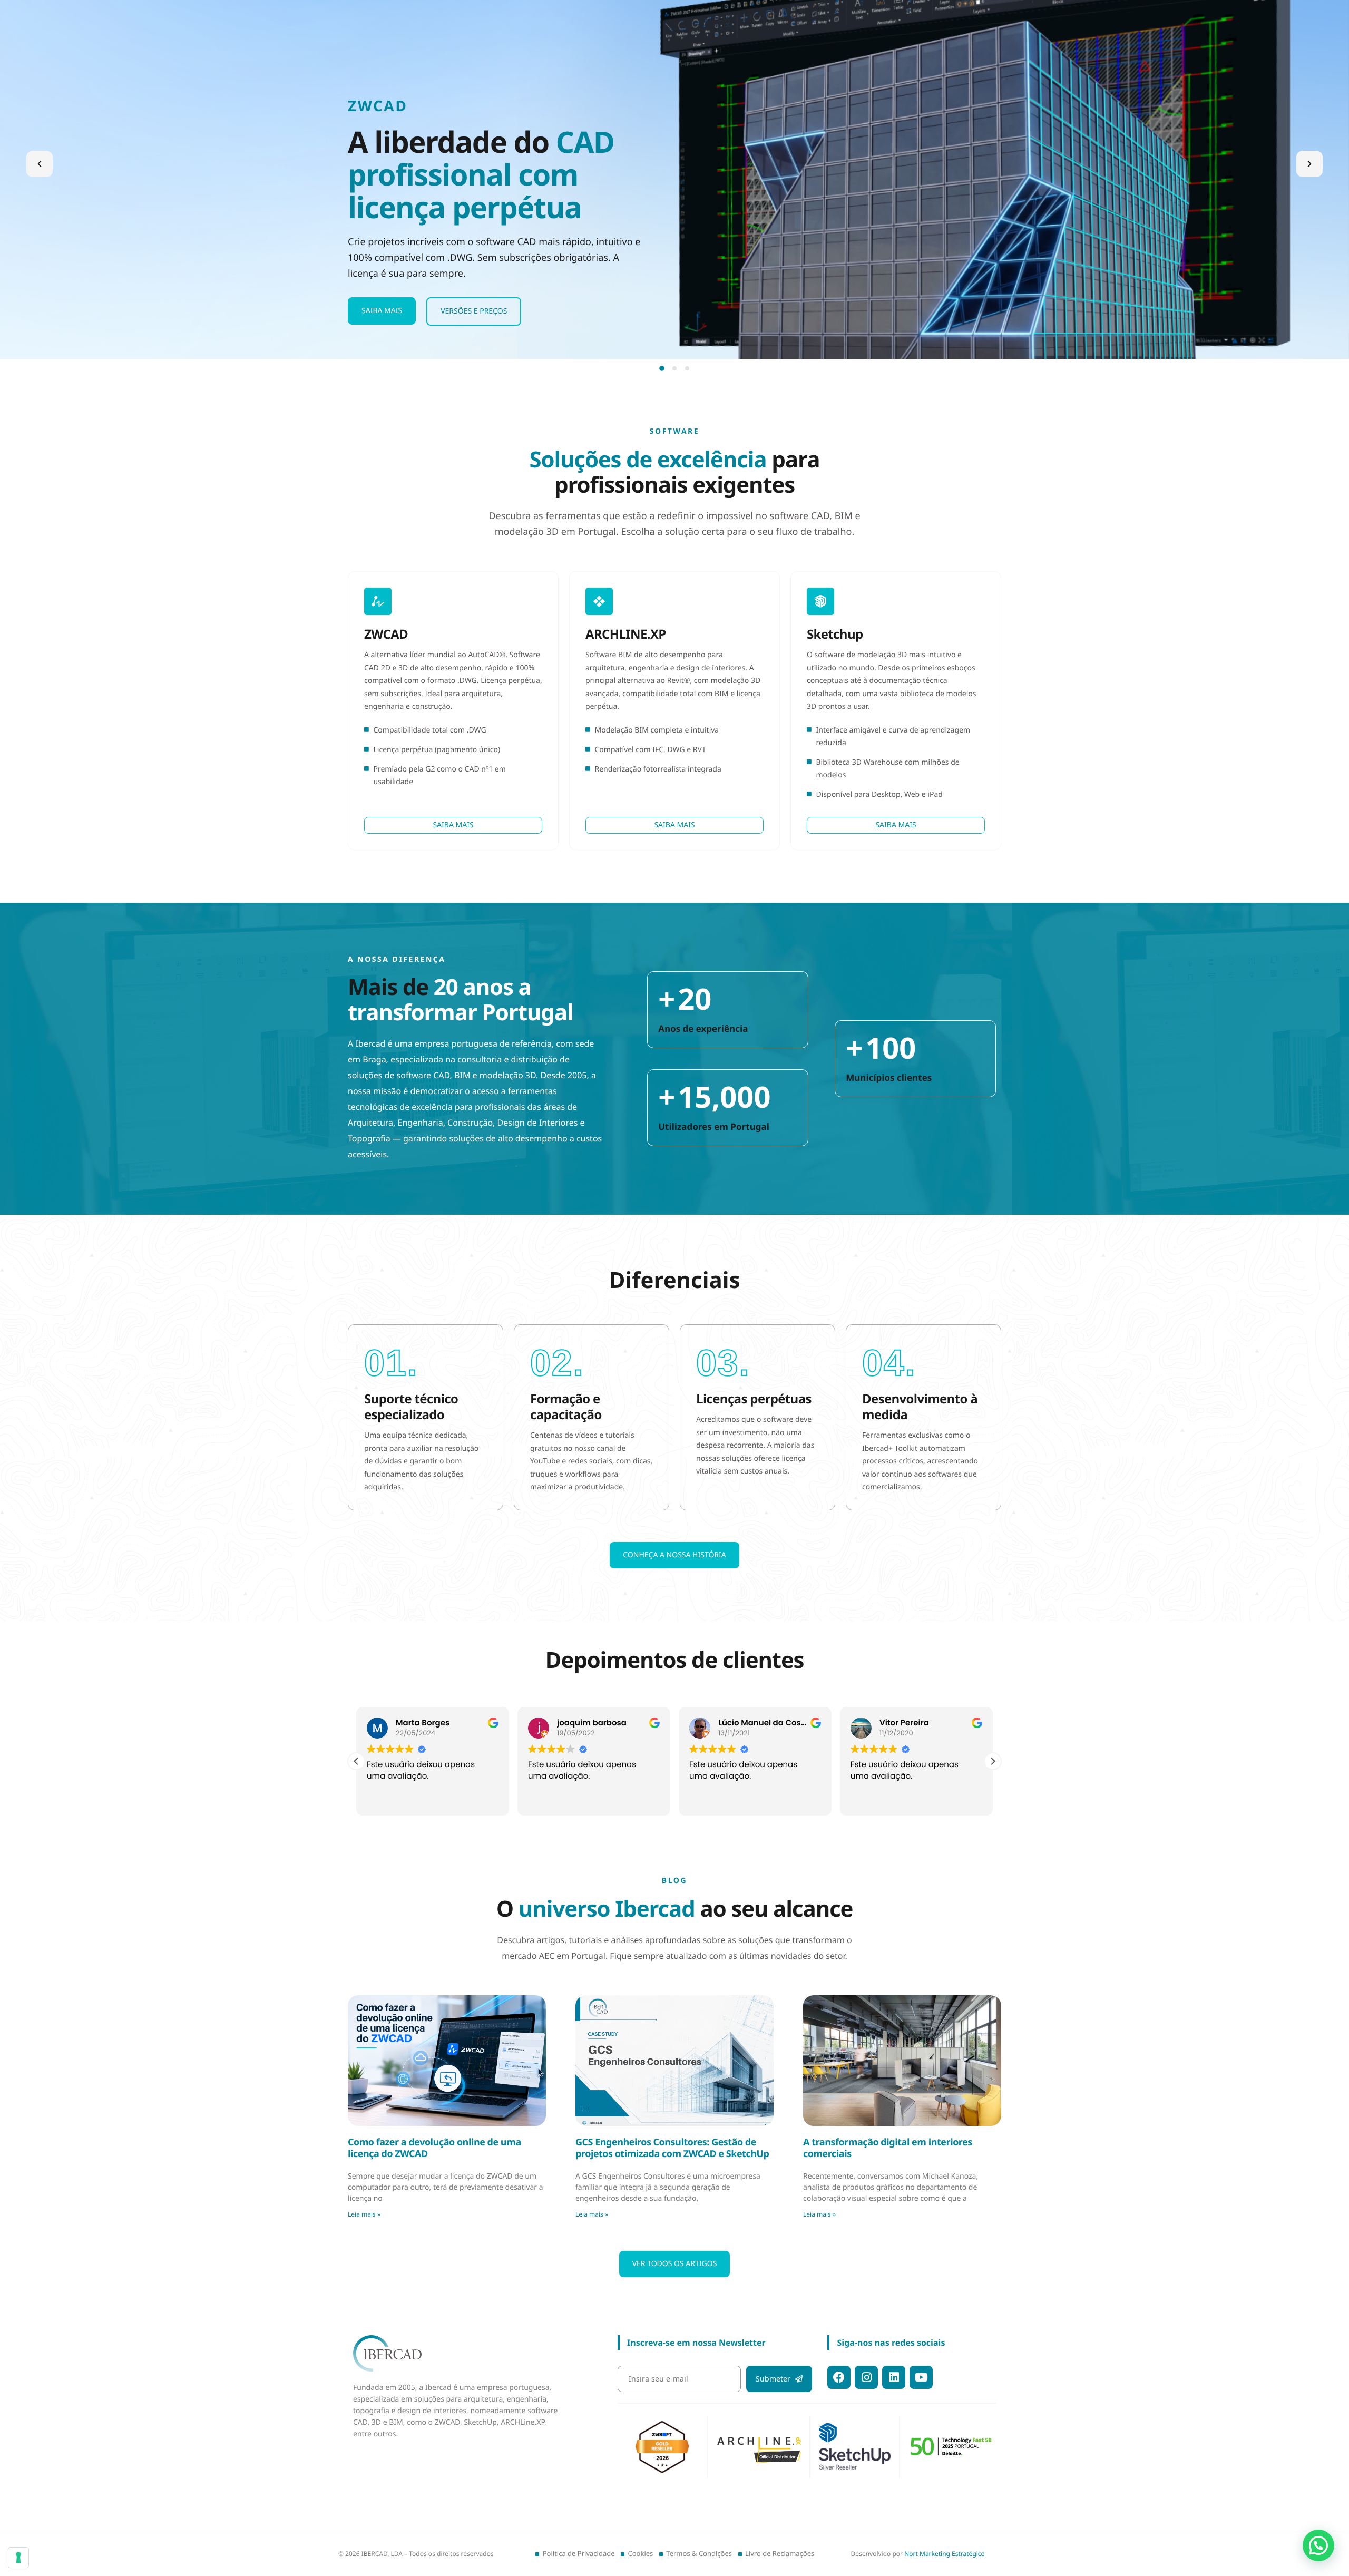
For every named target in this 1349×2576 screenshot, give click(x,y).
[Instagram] (866, 2377)
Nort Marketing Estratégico (945, 2554)
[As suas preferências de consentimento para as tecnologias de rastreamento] (18, 2558)
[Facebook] (839, 2377)
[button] (40, 164)
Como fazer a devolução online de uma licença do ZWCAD (434, 2148)
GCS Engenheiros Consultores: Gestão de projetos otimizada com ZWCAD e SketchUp (672, 2148)
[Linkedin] (894, 2377)
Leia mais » (364, 2214)
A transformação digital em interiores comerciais (888, 2148)
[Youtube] (921, 2377)
